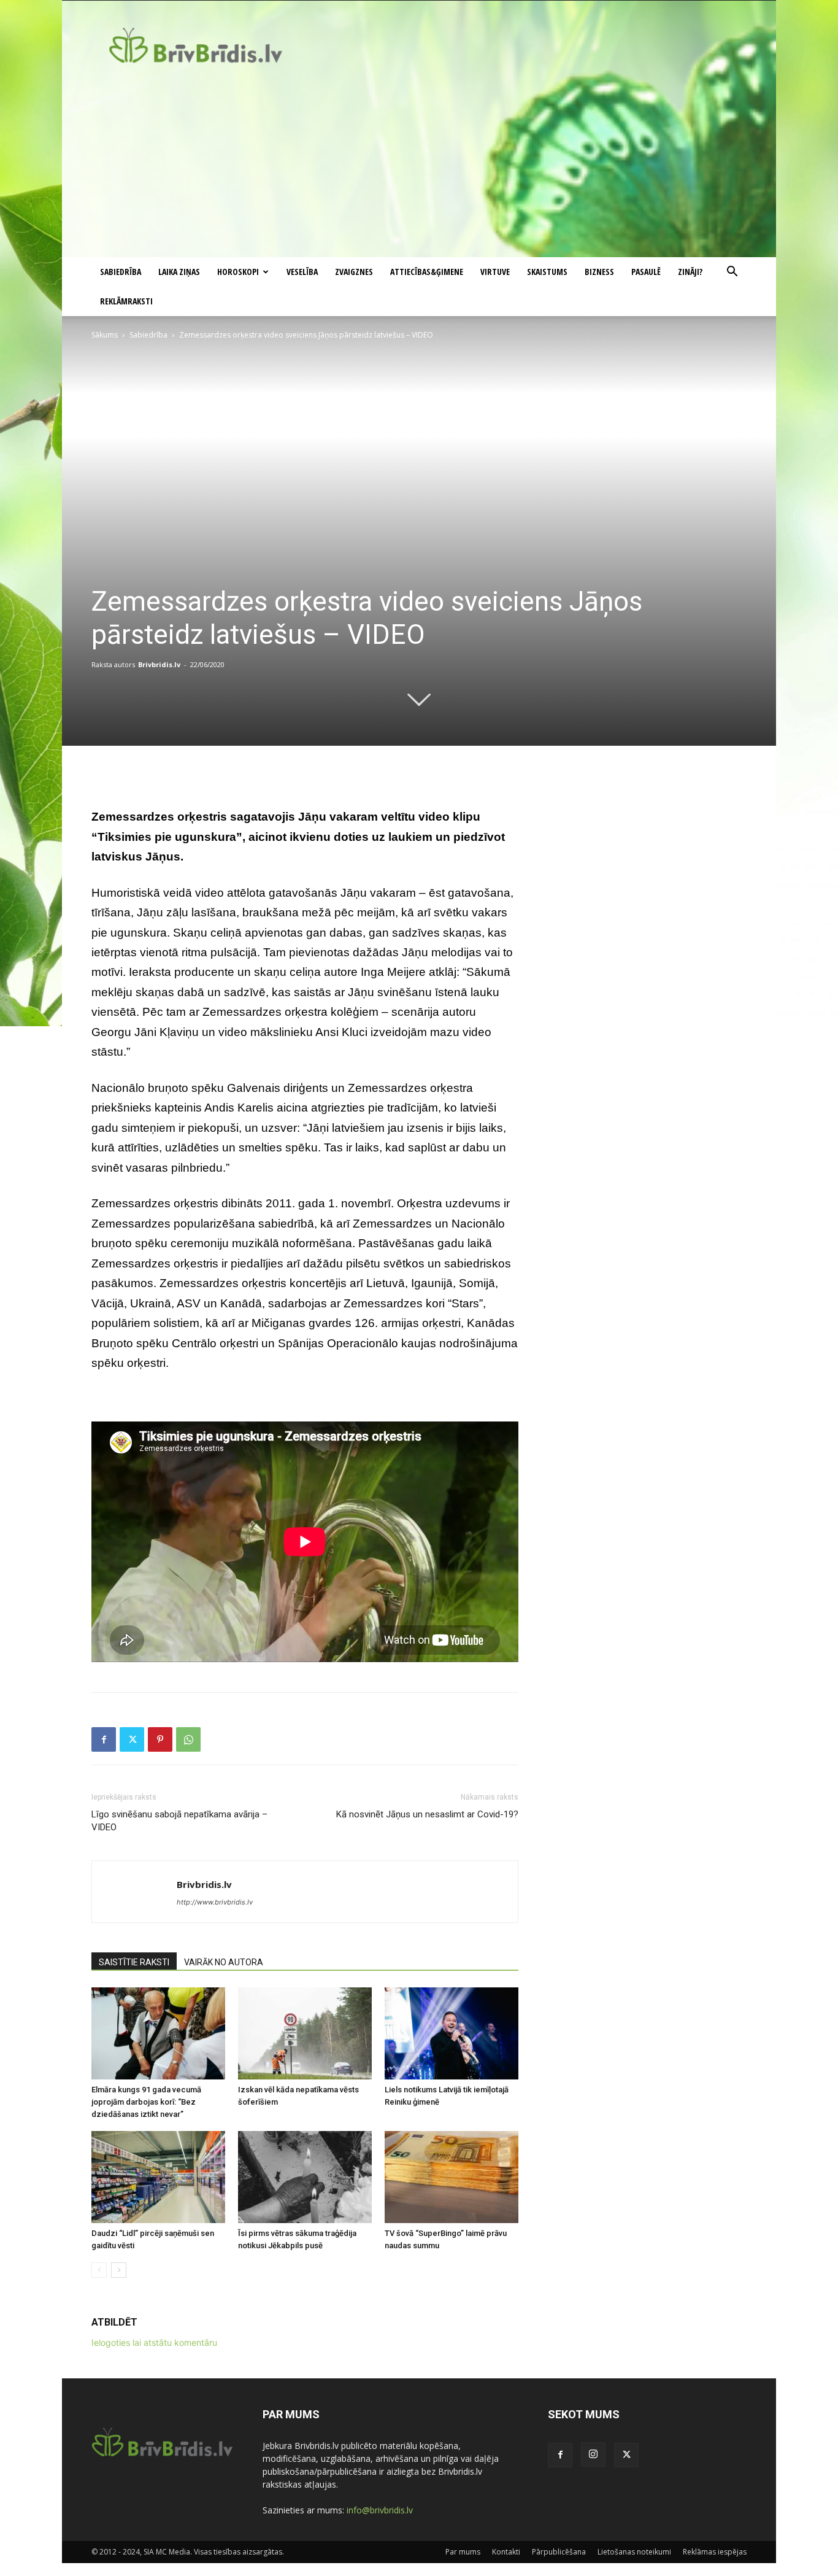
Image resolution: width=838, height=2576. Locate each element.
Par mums (463, 2552)
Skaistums (547, 272)
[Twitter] (132, 1739)
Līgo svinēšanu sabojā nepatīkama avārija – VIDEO (179, 1821)
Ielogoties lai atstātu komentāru (154, 2342)
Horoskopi (238, 272)
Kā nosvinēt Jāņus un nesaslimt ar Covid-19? (427, 1814)
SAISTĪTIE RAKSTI (134, 1962)
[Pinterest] (160, 1739)
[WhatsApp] (188, 1739)
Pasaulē (646, 272)
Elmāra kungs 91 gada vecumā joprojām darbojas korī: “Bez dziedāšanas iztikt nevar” (146, 2102)
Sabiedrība (121, 272)
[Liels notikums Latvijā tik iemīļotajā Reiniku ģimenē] (452, 2033)
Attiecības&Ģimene (427, 272)
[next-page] (119, 2270)
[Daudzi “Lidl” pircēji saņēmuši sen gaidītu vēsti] (158, 2177)
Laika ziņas (179, 272)
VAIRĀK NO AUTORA (224, 1962)
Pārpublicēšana (559, 2552)
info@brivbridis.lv (380, 2510)
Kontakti (506, 2552)
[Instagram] (593, 2454)
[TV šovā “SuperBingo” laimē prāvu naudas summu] (452, 2177)
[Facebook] (104, 1739)
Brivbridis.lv (159, 664)
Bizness (599, 272)
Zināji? (690, 272)
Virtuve (495, 272)
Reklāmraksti (126, 301)
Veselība (302, 272)
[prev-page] (99, 2270)
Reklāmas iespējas (715, 2552)
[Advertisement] (419, 165)
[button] (732, 273)
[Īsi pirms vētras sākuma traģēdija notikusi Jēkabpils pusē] (305, 2177)
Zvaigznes (354, 272)
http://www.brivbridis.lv (215, 1902)
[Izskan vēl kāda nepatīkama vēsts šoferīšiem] (305, 2033)
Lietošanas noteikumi (634, 2552)
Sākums (105, 335)
